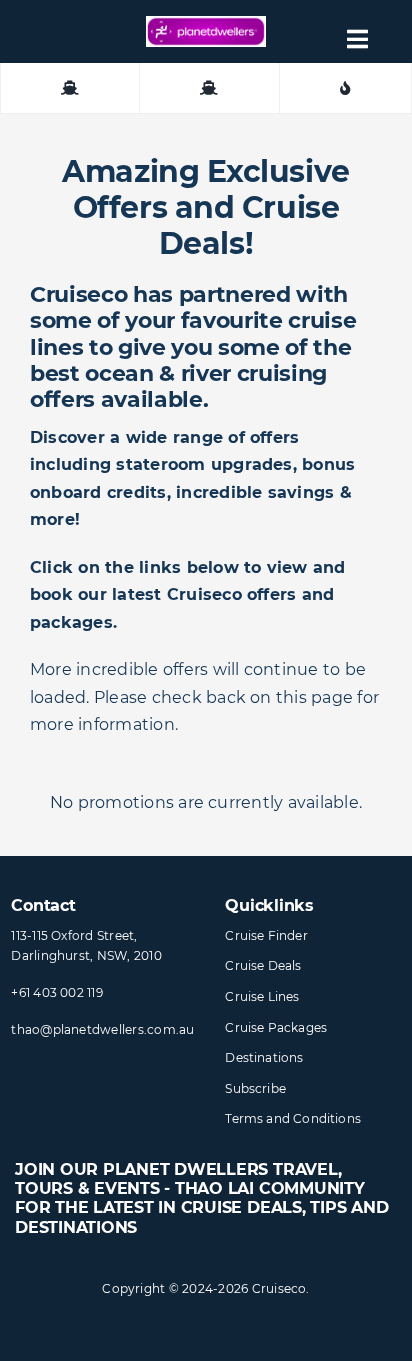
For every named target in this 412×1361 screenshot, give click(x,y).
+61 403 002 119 (57, 992)
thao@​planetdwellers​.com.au (102, 1029)
